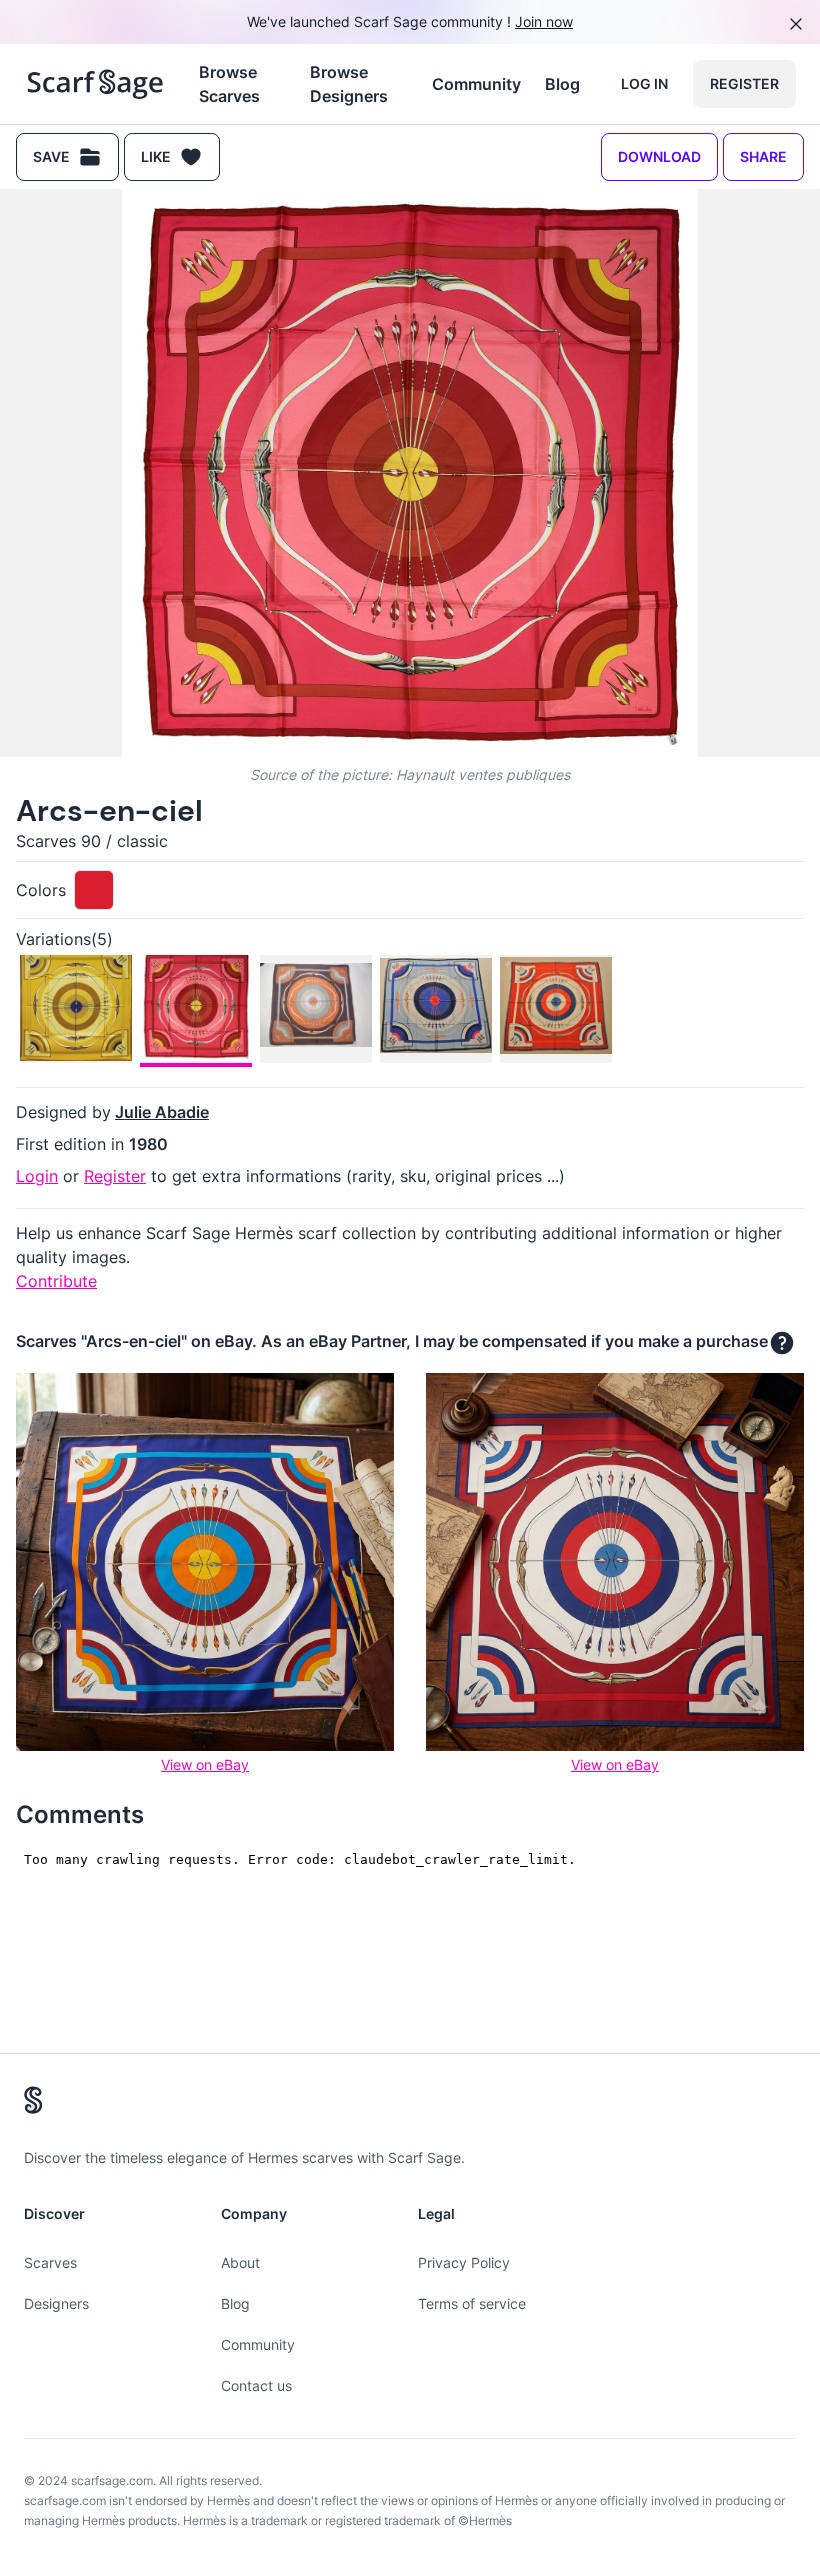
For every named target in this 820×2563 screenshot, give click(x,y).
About (240, 2262)
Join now (544, 21)
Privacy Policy (464, 2262)
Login (37, 1176)
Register (744, 83)
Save (51, 156)
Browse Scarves (229, 84)
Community (476, 84)
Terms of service (472, 2303)
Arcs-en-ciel (109, 810)
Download (659, 156)
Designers (56, 2303)
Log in (644, 83)
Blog (562, 84)
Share (763, 156)
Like (156, 156)
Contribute (56, 1281)
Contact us (256, 2385)
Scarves (50, 2262)
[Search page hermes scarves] (95, 84)
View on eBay (205, 1764)
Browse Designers (349, 84)
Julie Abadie (162, 1112)
